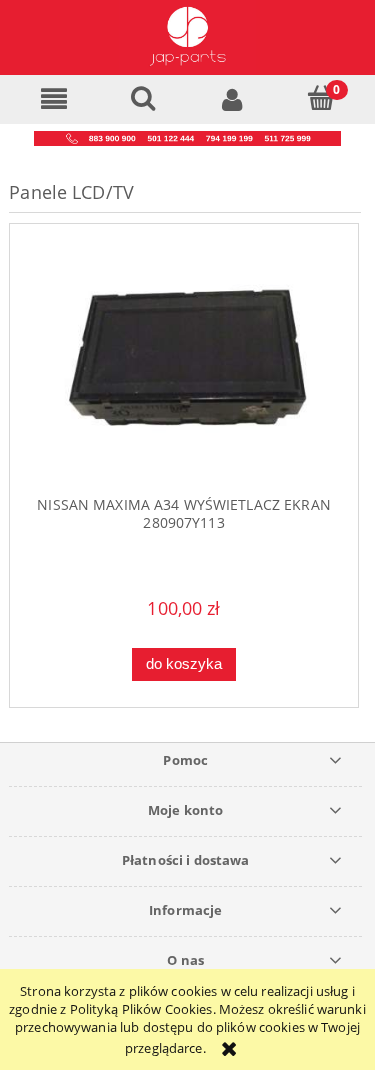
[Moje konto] (232, 98)
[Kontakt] (187, 137)
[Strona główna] (187, 37)
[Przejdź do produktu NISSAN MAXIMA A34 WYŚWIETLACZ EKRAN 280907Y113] (184, 368)
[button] (53, 99)
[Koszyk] (321, 97)
